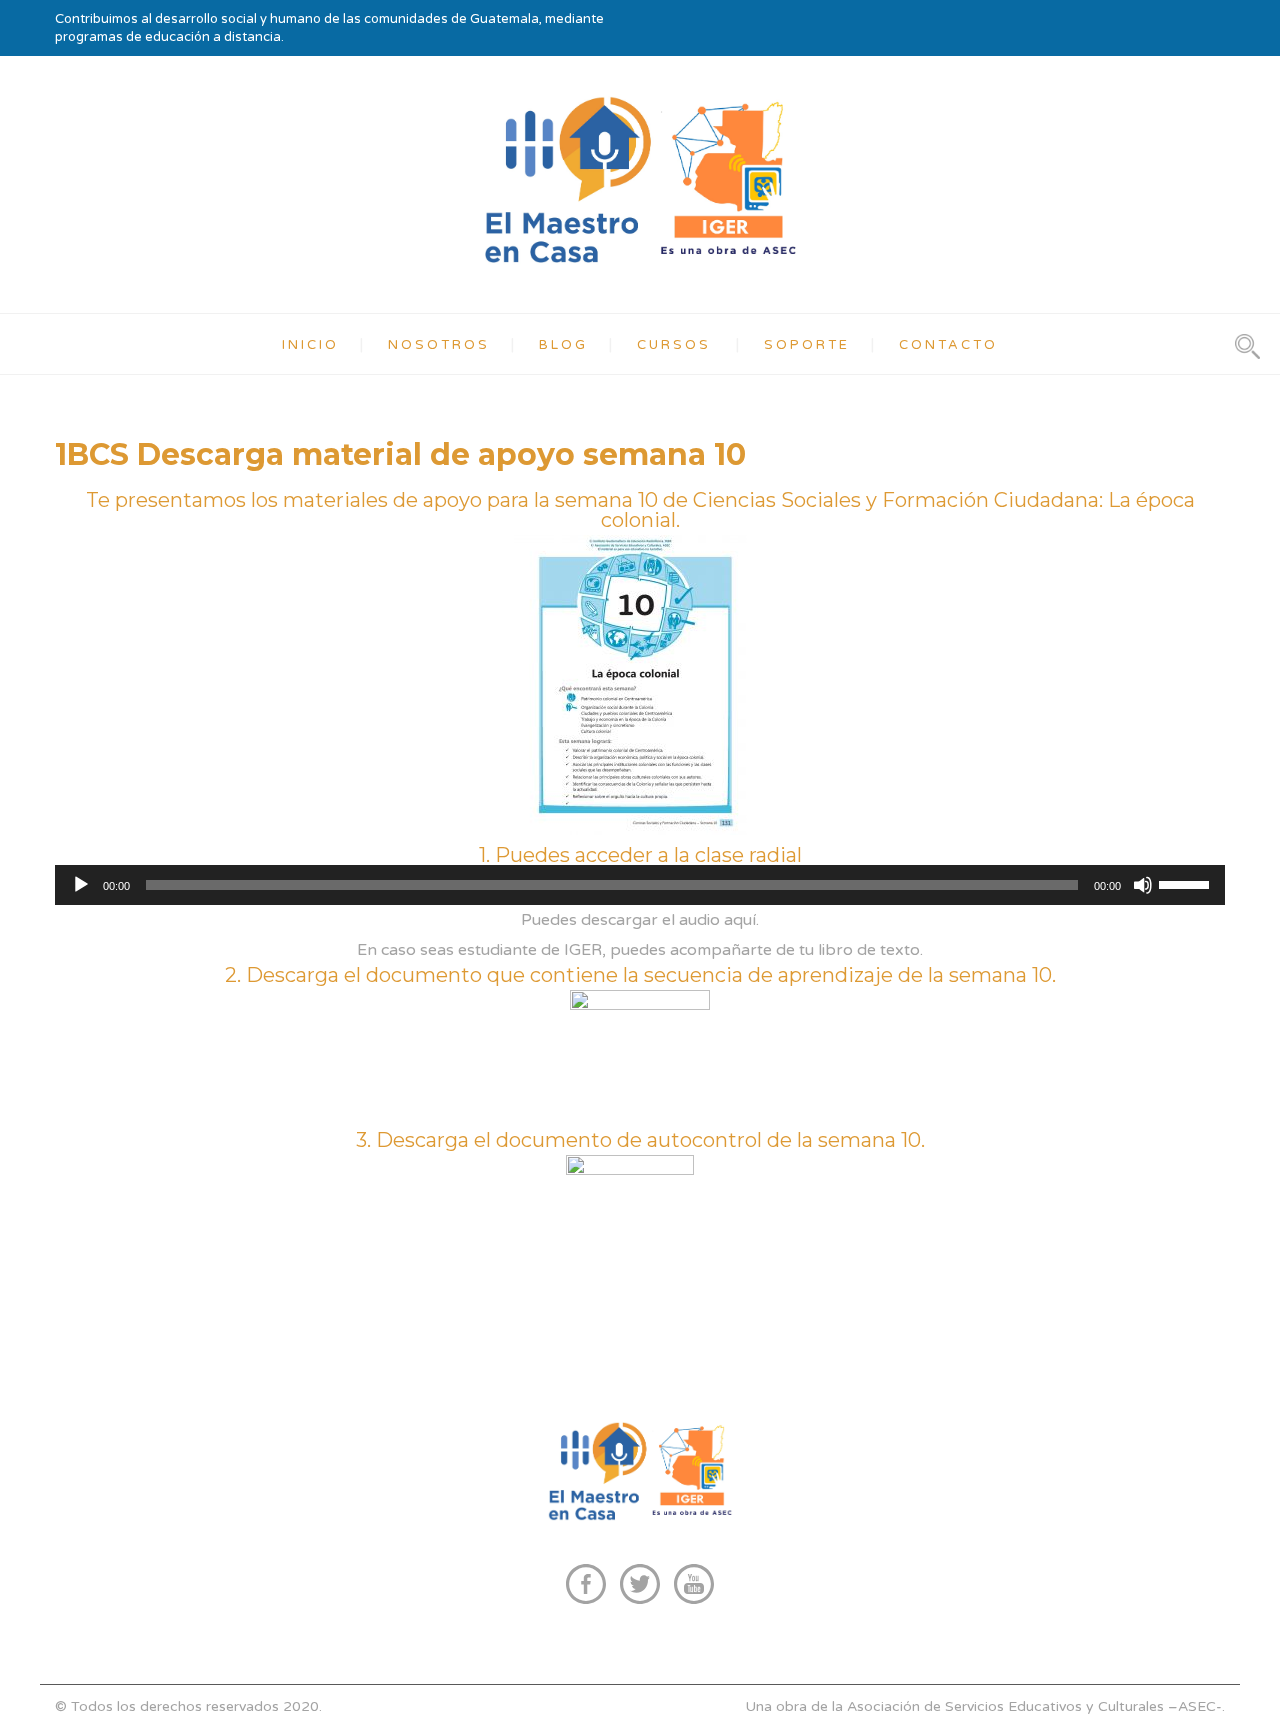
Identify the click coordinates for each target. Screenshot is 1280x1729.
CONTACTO (948, 345)
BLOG (563, 345)
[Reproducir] (81, 885)
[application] (640, 885)
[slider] (1187, 883)
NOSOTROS (439, 345)
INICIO (310, 345)
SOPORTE (807, 345)
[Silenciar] (1143, 885)
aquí (740, 920)
